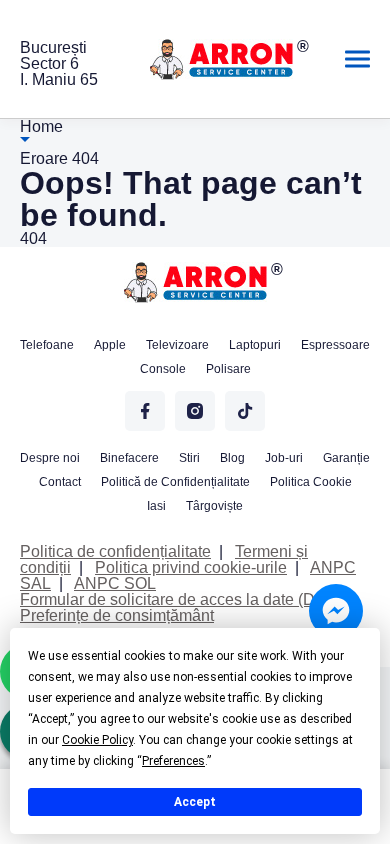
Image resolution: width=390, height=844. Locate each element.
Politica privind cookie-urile (191, 567)
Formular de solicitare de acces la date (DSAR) (187, 599)
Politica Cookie (311, 482)
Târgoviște (214, 506)
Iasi (156, 506)
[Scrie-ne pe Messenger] (336, 611)
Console (163, 369)
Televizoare (177, 345)
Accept (195, 802)
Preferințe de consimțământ (117, 615)
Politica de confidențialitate (115, 551)
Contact (60, 482)
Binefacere (129, 458)
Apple (110, 345)
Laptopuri (255, 345)
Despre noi (50, 458)
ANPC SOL (115, 583)
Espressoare (335, 345)
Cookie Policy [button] (97, 740)
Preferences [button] (173, 761)
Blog (232, 458)
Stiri (189, 458)
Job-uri (284, 458)
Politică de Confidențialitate (175, 482)
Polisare (228, 369)
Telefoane (47, 345)
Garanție (346, 458)
